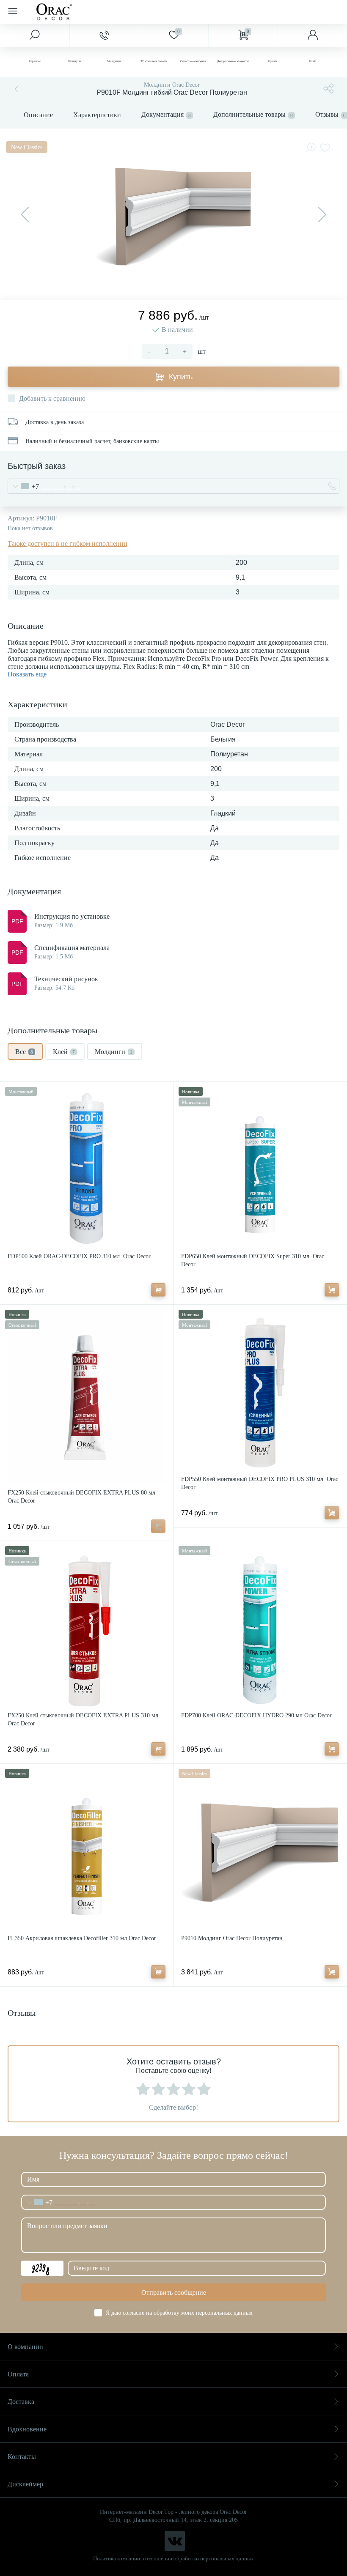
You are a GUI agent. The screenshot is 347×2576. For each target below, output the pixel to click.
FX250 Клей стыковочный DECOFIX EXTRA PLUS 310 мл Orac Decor (83, 1719)
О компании (25, 2347)
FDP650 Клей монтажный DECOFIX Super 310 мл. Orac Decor (253, 1260)
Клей (312, 61)
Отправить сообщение (174, 2293)
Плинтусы (74, 61)
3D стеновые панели (154, 61)
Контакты (22, 2457)
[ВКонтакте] (175, 2541)
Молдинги (114, 61)
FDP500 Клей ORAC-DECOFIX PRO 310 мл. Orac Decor (79, 1256)
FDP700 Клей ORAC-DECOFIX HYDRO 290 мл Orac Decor (256, 1715)
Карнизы (35, 61)
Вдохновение (27, 2429)
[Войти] (312, 36)
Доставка (21, 2402)
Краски (273, 61)
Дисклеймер (25, 2484)
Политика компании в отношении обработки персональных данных (173, 2558)
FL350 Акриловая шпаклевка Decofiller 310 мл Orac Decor (82, 1938)
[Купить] (158, 1290)
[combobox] (23, 486)
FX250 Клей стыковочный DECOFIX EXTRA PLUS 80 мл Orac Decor (81, 1497)
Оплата (18, 2374)
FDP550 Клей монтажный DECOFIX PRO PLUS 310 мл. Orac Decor (260, 1483)
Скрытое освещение (193, 61)
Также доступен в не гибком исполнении (67, 543)
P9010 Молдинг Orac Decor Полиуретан (232, 1938)
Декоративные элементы (233, 61)
